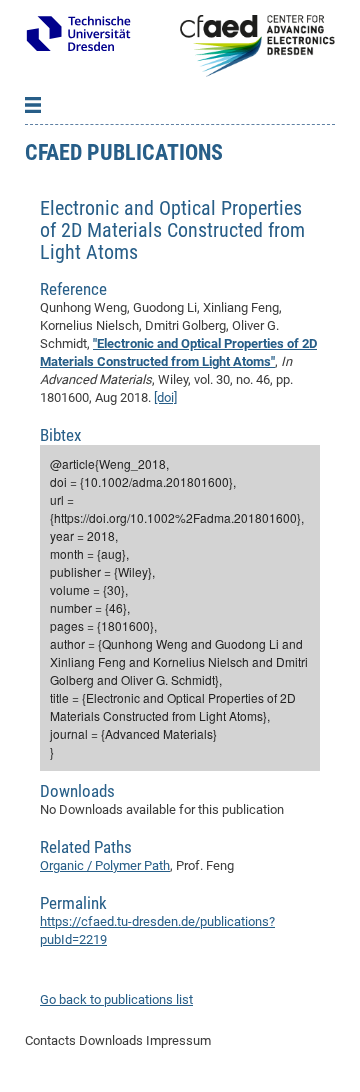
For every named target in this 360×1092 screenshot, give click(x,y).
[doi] (165, 397)
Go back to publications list (116, 999)
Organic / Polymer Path (105, 865)
